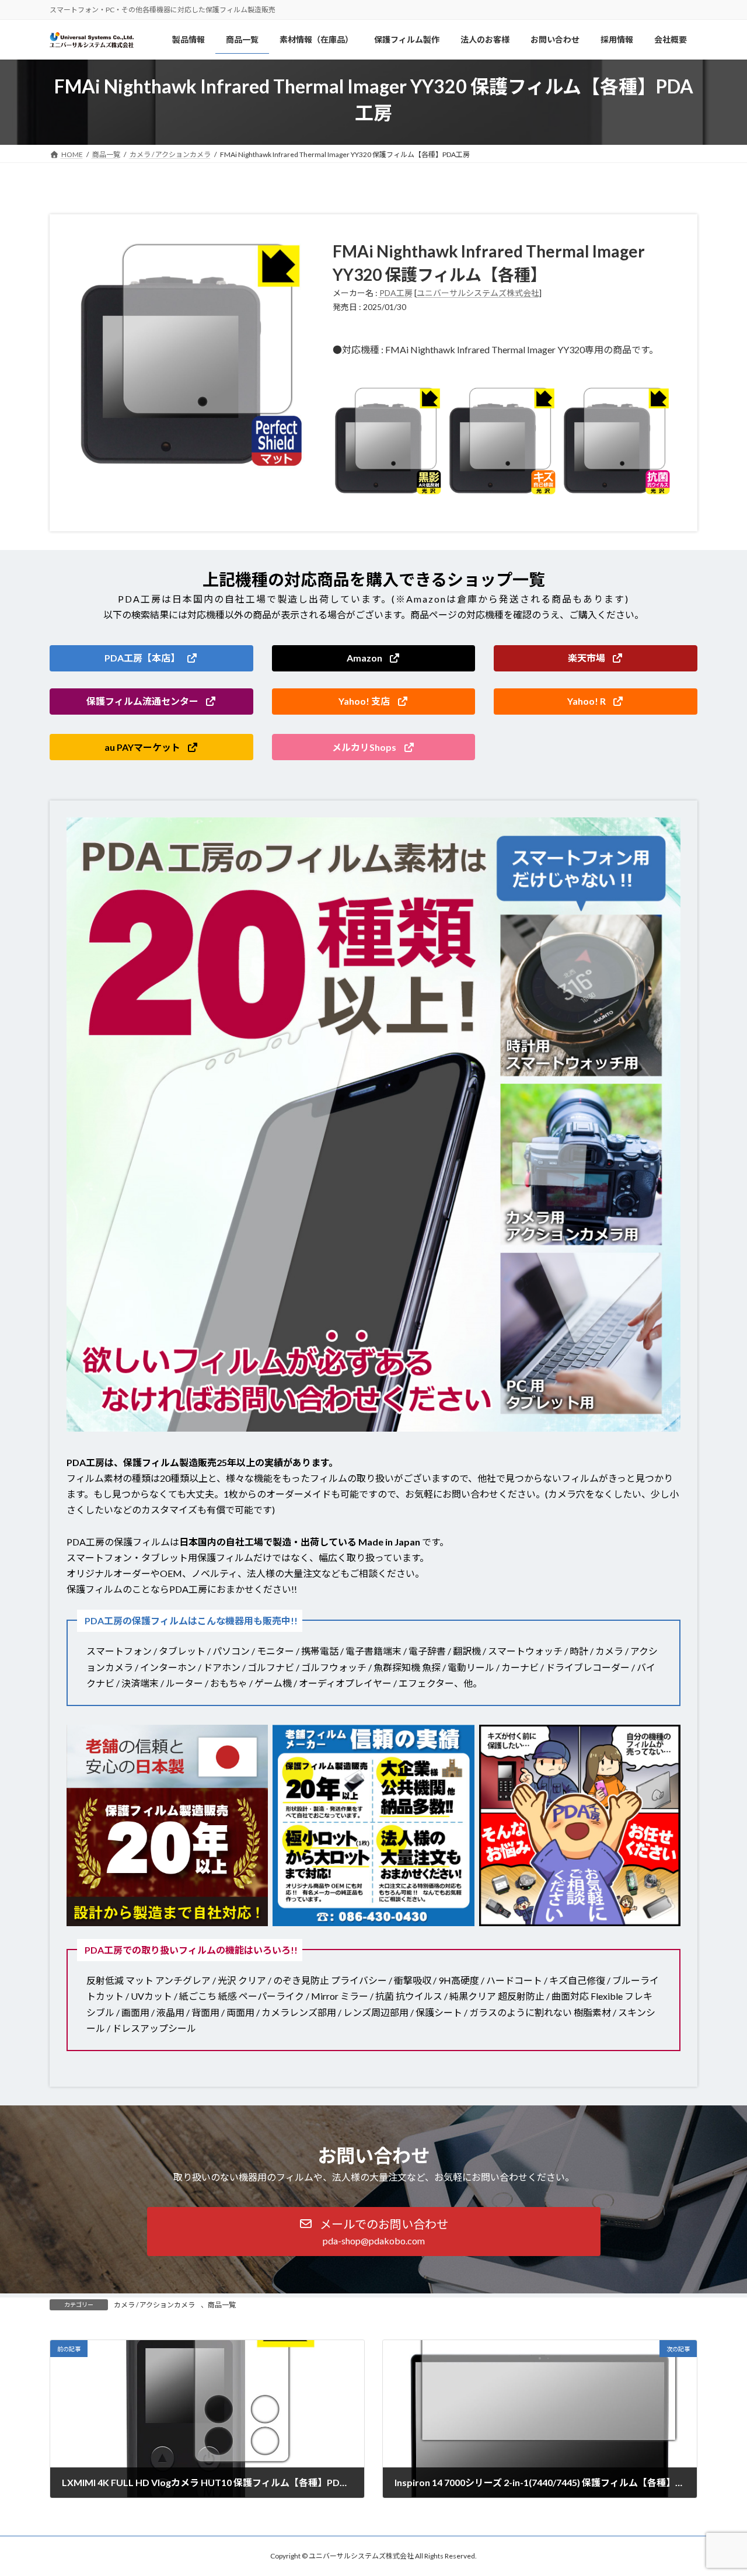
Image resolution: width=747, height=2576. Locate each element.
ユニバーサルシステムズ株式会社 (478, 293)
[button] (151, 658)
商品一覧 (222, 2305)
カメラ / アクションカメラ (154, 2305)
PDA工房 (396, 293)
